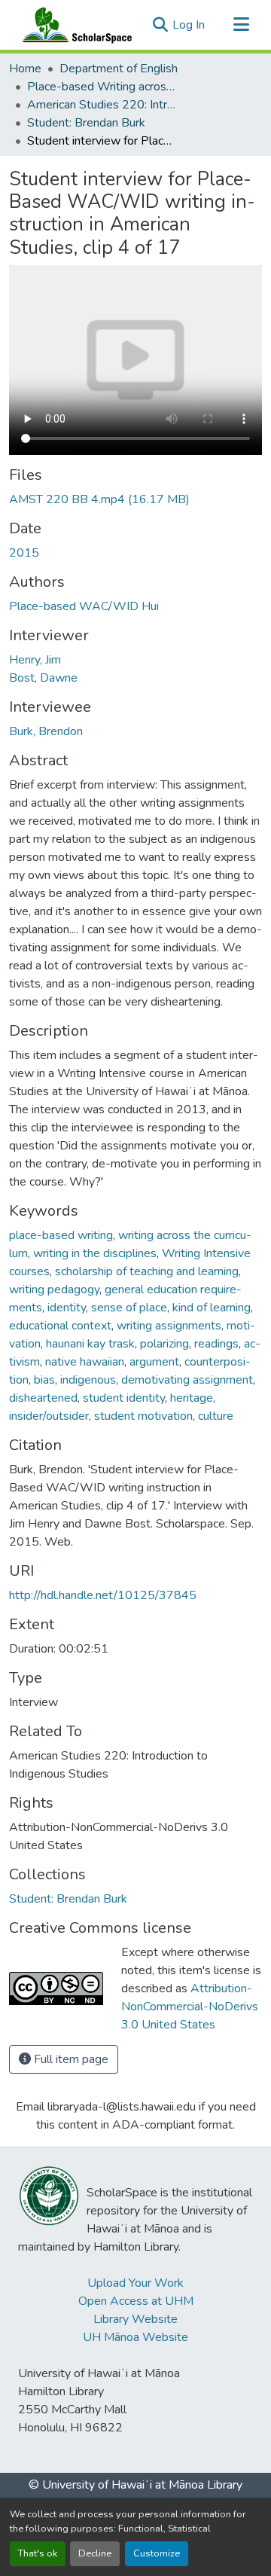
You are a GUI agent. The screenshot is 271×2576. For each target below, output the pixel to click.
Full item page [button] (70, 2059)
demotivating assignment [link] (187, 1380)
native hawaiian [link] (85, 1362)
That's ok (38, 2553)
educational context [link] (60, 1326)
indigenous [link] (88, 1380)
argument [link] (154, 1362)
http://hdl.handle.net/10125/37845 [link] (103, 1595)
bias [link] (44, 1380)
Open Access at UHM (136, 2301)
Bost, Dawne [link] (43, 678)
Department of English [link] (119, 69)
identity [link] (67, 1308)
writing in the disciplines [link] (95, 1253)
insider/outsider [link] (49, 1416)
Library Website (135, 2319)
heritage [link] (192, 1398)
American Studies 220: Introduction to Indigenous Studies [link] (102, 105)
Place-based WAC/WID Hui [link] (84, 606)
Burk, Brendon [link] (46, 731)
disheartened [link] (43, 1398)
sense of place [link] (129, 1308)
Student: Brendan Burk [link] (86, 123)
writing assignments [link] (169, 1326)
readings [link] (216, 1344)
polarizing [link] (164, 1344)
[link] (135, 499)
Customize (157, 2553)
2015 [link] (24, 553)
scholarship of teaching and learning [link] (147, 1271)
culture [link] (216, 1416)
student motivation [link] (143, 1416)
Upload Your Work (135, 2283)
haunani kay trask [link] (90, 1344)
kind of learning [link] (212, 1308)
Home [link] (25, 69)
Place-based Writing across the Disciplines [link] (102, 87)
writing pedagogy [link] (54, 1290)
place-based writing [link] (61, 1235)
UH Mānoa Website (135, 2337)
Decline (95, 2553)
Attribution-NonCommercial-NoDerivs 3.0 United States (190, 2007)
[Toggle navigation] (241, 25)
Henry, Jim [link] (35, 660)
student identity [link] (124, 1398)
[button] (74, 25)
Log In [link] (189, 25)
